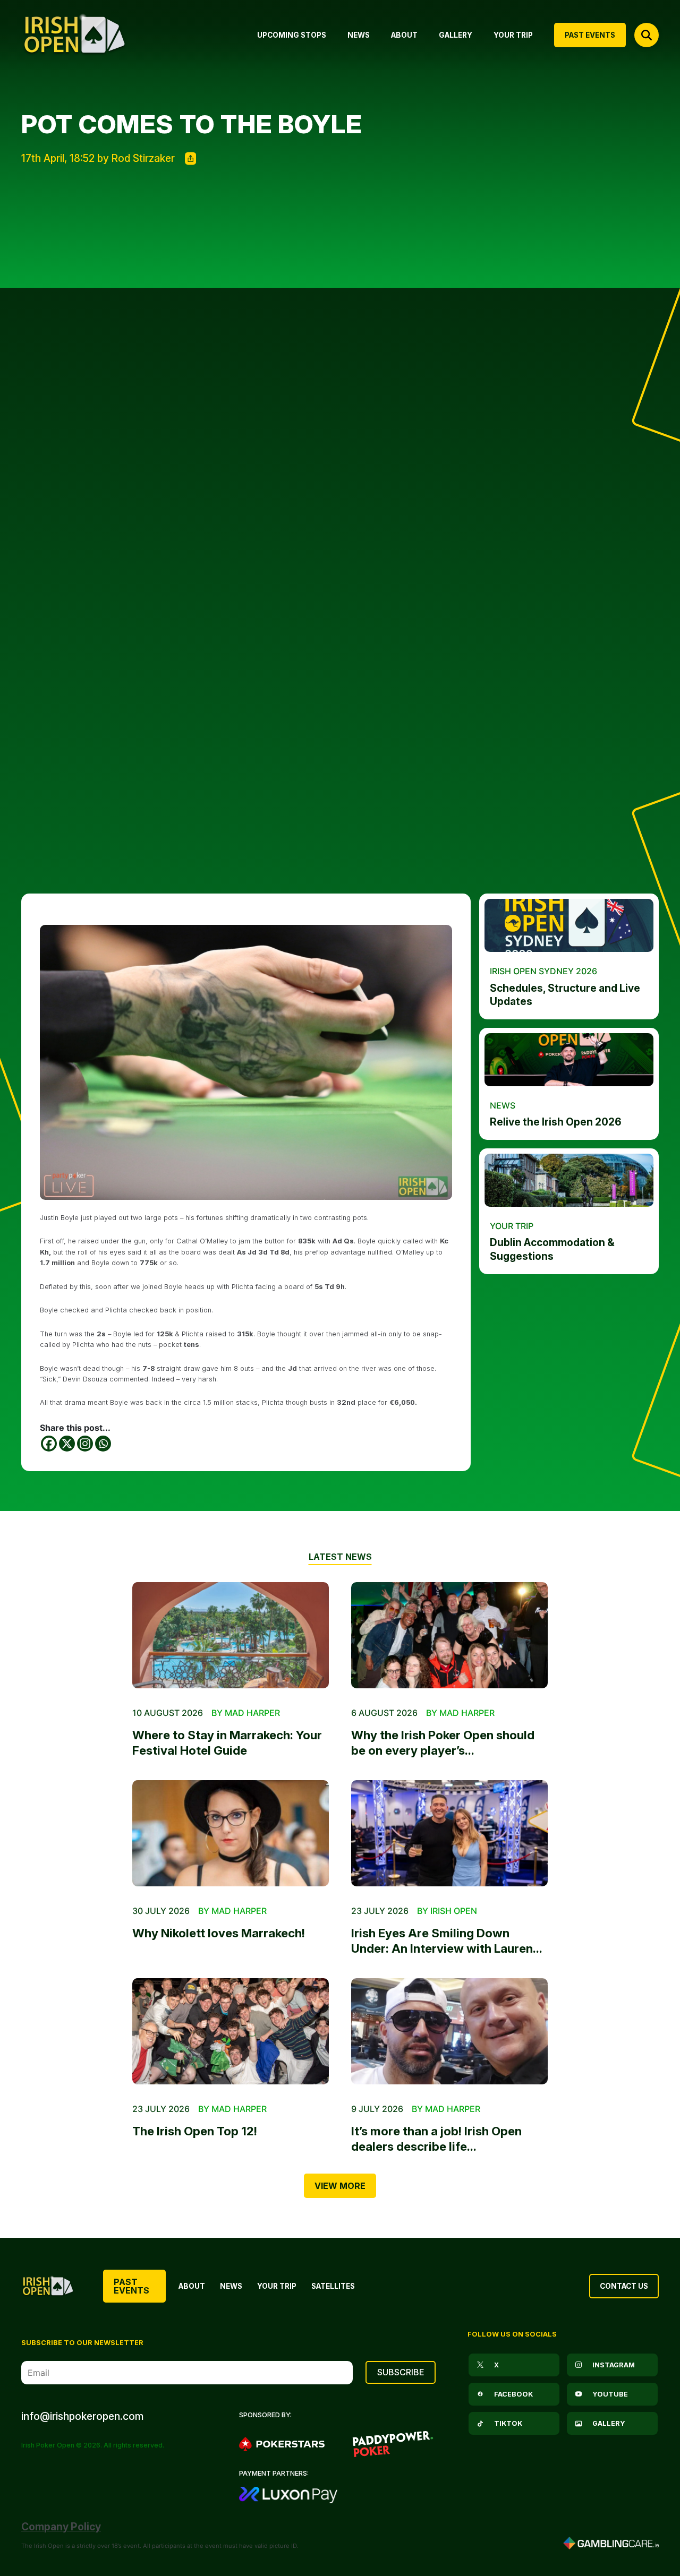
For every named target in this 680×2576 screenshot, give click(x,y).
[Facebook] (49, 1444)
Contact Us (624, 2286)
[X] (67, 1444)
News (231, 2286)
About (192, 2286)
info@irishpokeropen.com (82, 2416)
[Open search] (647, 35)
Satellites (333, 2286)
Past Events (131, 2286)
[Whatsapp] (103, 1444)
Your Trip (277, 2286)
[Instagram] (85, 1444)
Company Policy (61, 2527)
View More (340, 2186)
